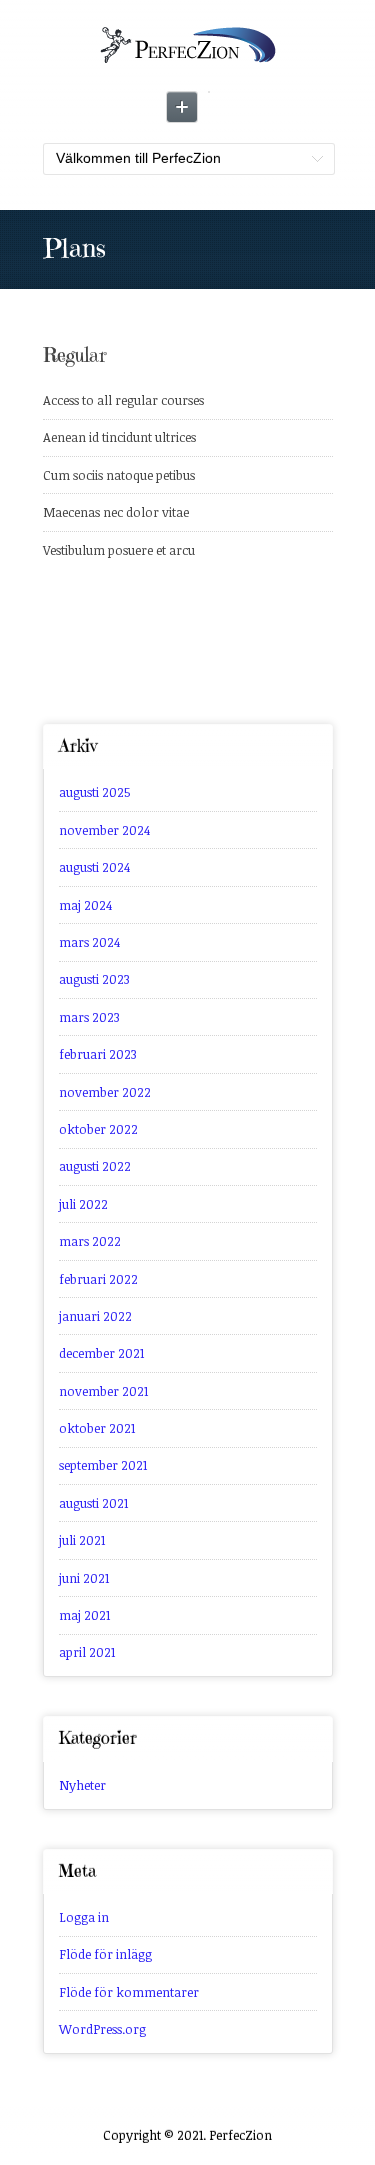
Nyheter (82, 1785)
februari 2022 (98, 1279)
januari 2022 (95, 1316)
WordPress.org (102, 2029)
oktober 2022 (98, 1129)
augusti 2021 (93, 1503)
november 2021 (103, 1391)
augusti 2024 (94, 867)
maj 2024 (85, 905)
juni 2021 (84, 1578)
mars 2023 (89, 1017)
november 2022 (105, 1092)
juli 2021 (82, 1540)
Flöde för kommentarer (129, 1992)
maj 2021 (84, 1615)
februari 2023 (98, 1054)
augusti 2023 (94, 979)
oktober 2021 (97, 1428)
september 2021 (103, 1465)
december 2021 (101, 1353)
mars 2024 (89, 942)
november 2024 (104, 830)
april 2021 (87, 1652)
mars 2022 (90, 1241)
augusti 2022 (95, 1166)
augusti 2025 (95, 792)
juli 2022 (83, 1204)
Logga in (84, 1917)
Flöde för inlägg (105, 1954)
